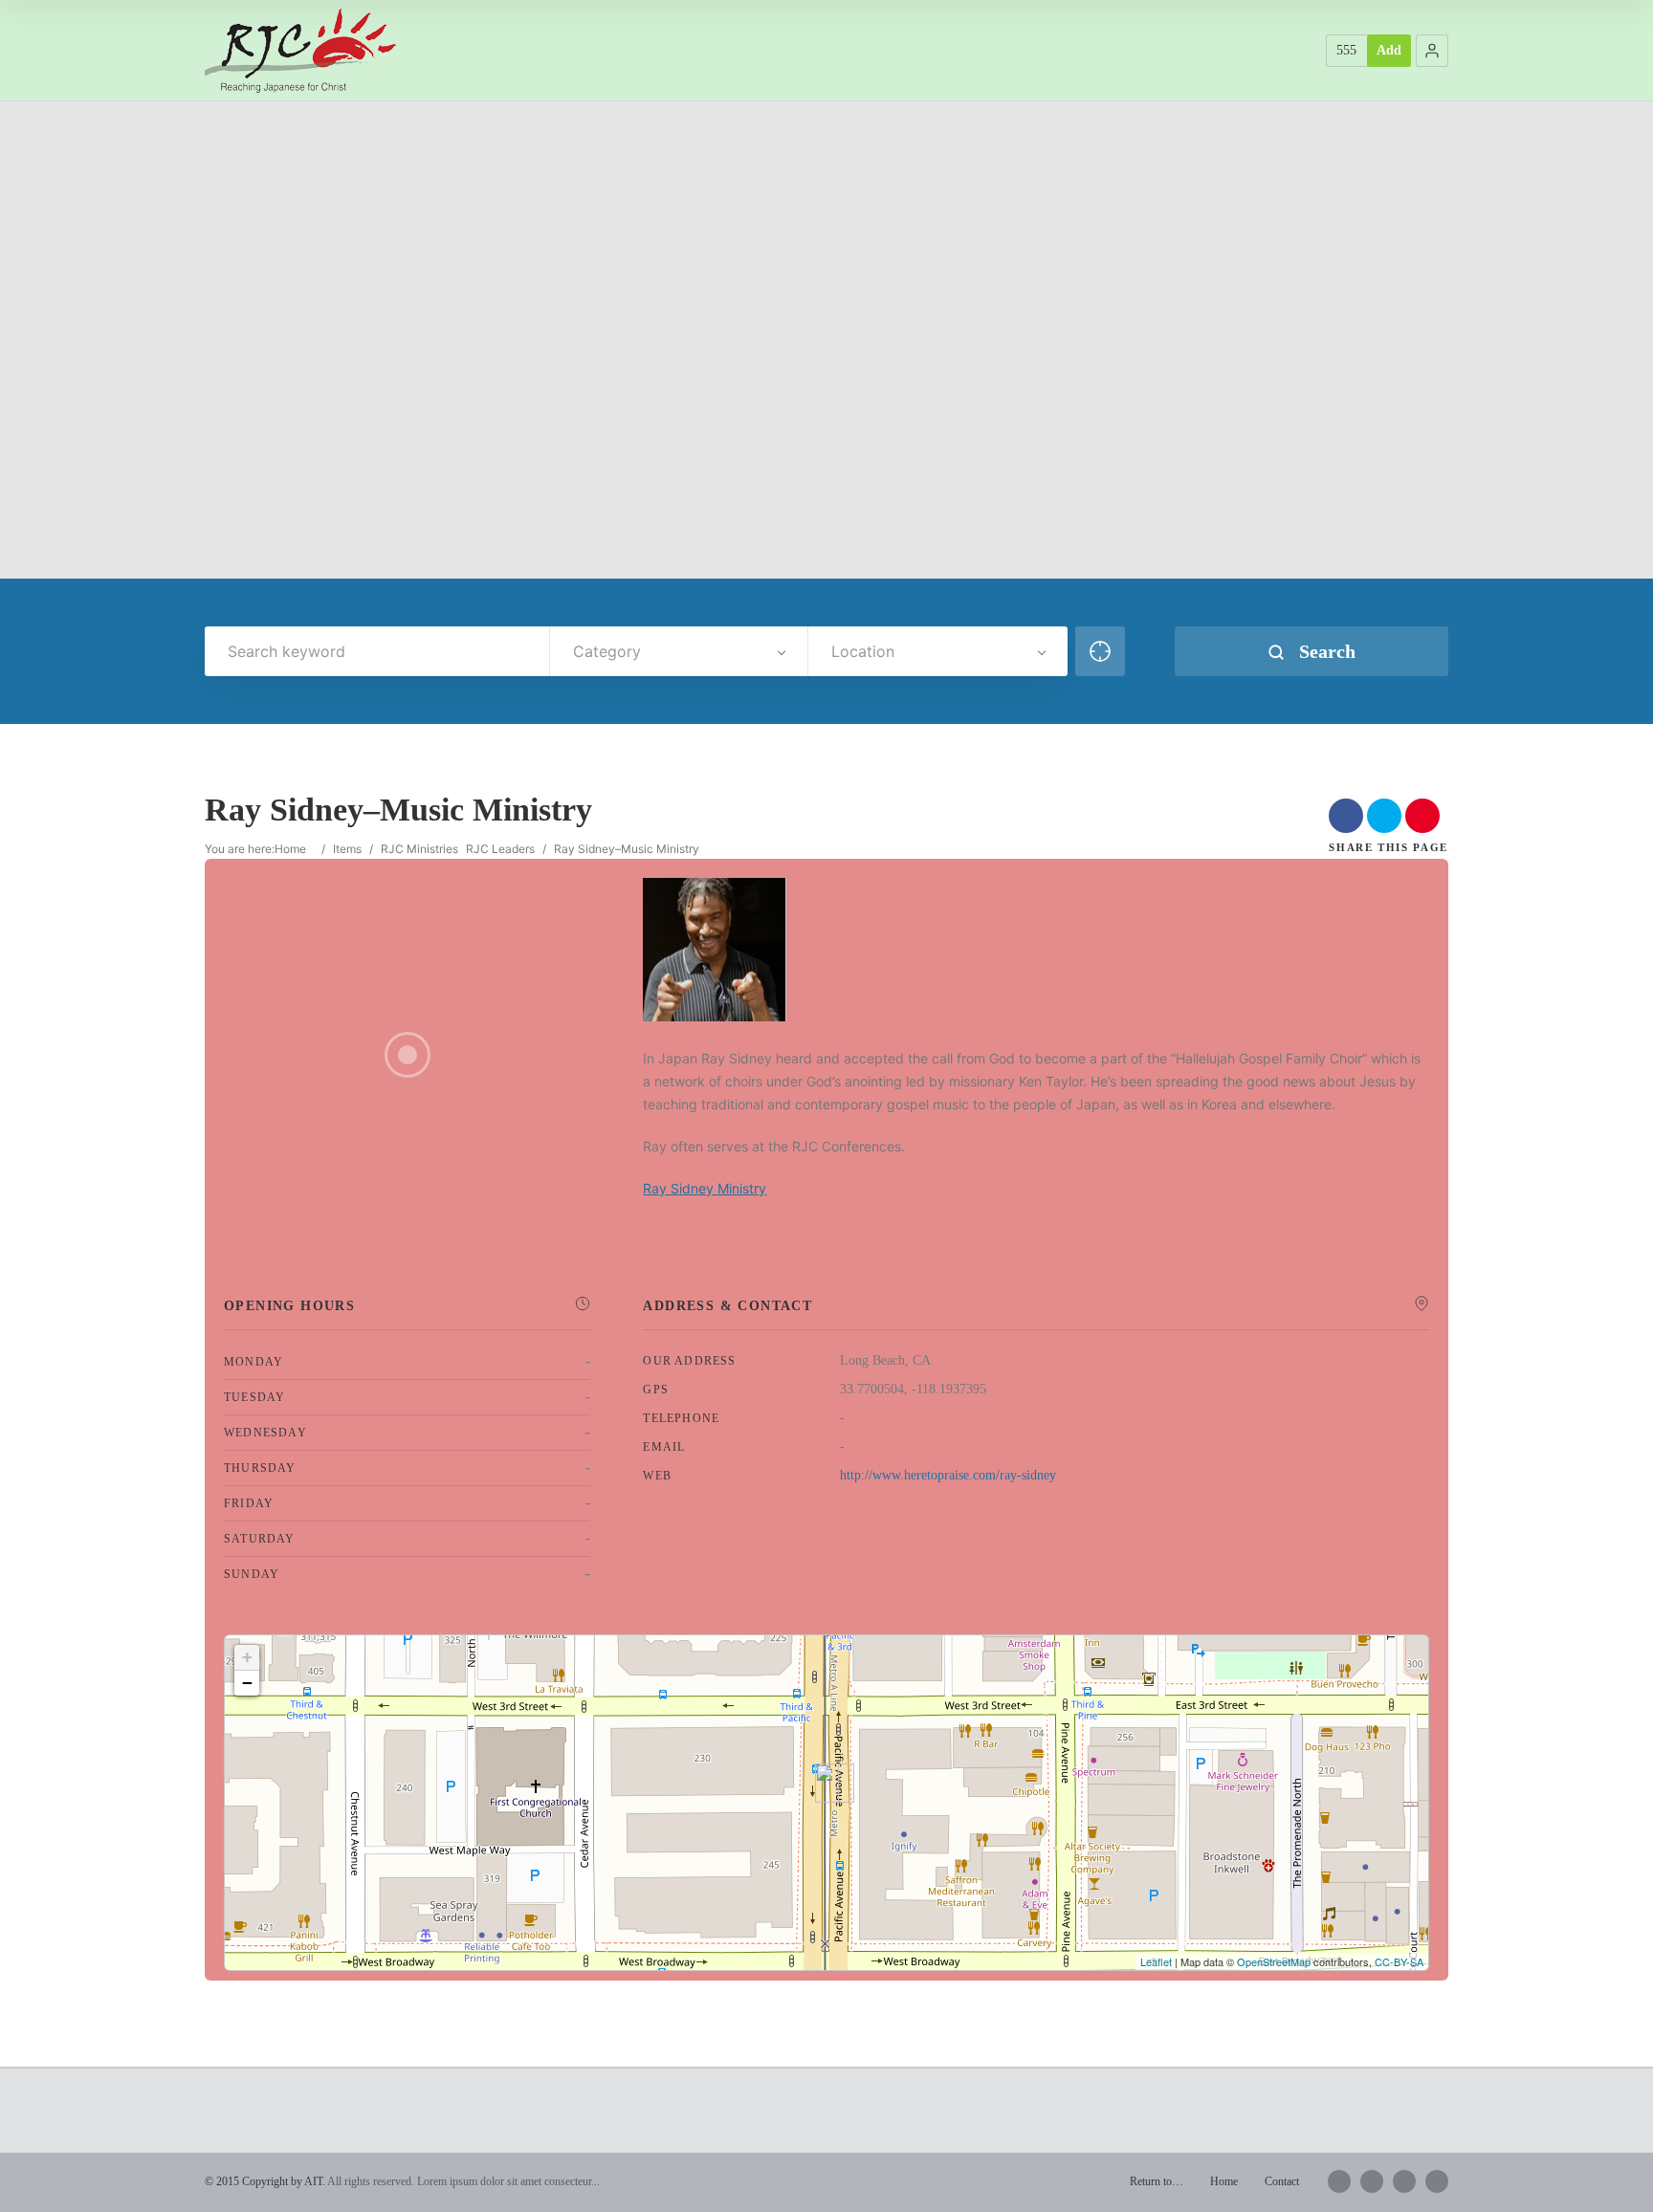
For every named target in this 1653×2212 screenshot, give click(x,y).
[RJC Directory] (300, 50)
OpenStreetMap (1274, 1961)
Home (290, 849)
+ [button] (247, 1657)
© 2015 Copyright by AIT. (265, 2181)
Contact (1282, 2181)
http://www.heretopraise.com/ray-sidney (948, 1475)
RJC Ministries (419, 849)
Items (347, 849)
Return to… (1157, 2181)
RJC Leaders (500, 849)
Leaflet (1156, 1961)
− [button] (247, 1683)
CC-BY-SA (1399, 1961)
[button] (1432, 51)
